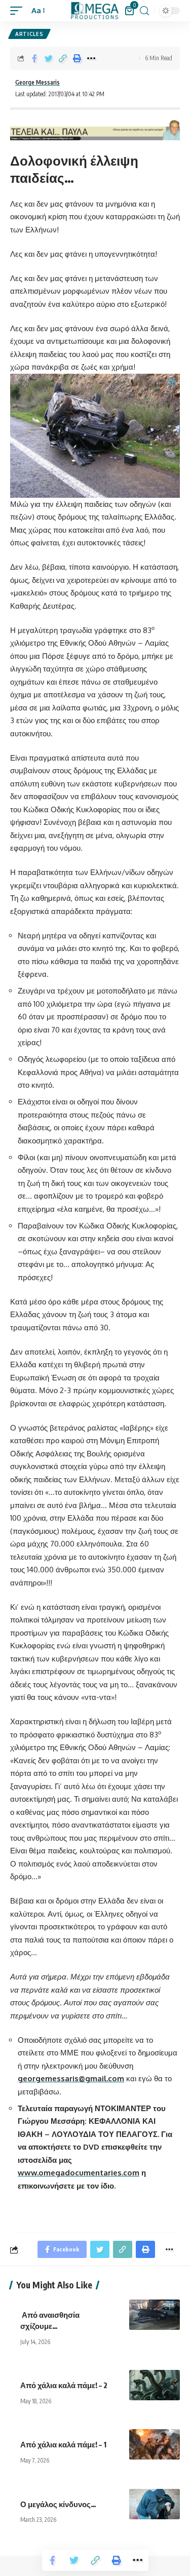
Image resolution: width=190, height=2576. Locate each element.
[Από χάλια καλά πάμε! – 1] (155, 2444)
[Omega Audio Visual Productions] (95, 11)
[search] (144, 11)
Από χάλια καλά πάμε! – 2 (65, 2385)
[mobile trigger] (19, 11)
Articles (29, 34)
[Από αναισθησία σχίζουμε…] (155, 2315)
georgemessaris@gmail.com (71, 2078)
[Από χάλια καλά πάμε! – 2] (155, 2385)
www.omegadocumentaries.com (79, 2173)
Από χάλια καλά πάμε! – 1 (64, 2444)
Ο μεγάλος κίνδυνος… (59, 2504)
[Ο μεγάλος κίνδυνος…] (155, 2504)
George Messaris (37, 82)
